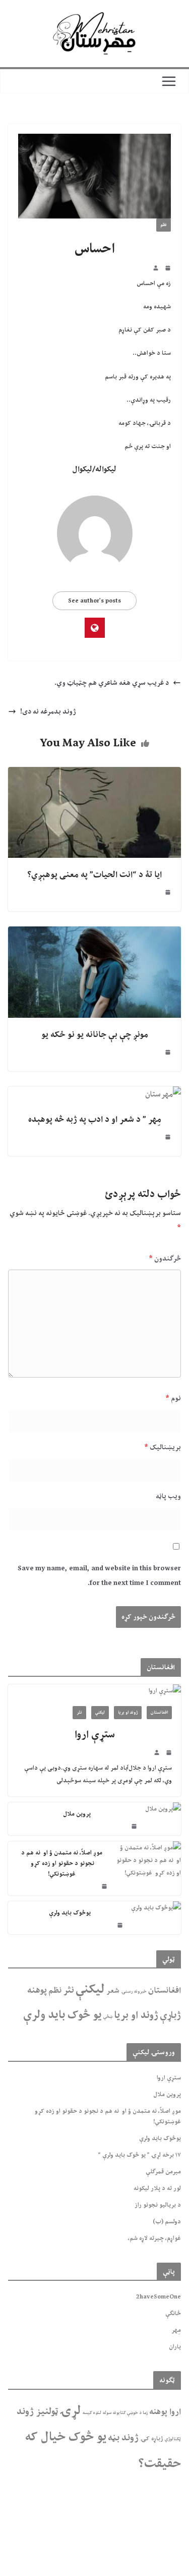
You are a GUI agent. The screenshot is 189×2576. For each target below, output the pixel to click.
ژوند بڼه (123, 2437)
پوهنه (37, 1990)
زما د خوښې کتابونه (130, 2413)
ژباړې (170, 2015)
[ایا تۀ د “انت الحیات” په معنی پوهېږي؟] (94, 775)
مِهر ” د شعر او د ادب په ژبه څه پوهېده (95, 1119)
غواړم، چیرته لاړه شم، (154, 2238)
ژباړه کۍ (152, 2438)
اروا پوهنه (165, 2411)
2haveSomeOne (159, 2296)
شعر (113, 1990)
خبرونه (140, 1991)
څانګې (173, 2313)
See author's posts (94, 600)
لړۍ (70, 2410)
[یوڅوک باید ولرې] (156, 1918)
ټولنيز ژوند (37, 2411)
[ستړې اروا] (94, 1691)
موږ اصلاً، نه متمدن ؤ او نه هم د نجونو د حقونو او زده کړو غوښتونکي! (62, 1863)
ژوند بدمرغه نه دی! (48, 711)
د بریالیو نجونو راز (158, 2205)
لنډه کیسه (92, 2413)
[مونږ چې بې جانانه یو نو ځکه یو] (94, 934)
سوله (107, 2413)
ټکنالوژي (173, 2439)
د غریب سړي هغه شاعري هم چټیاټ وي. (112, 683)
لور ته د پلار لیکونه (157, 2188)
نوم (173, 1398)
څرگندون (165, 1258)
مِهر (176, 2330)
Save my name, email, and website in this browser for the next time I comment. (99, 1576)
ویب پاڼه (168, 1496)
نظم (164, 225)
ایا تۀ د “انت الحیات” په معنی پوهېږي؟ (94, 874)
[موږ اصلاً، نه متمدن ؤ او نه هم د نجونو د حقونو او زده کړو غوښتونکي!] (148, 1868)
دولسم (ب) (167, 2221)
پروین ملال (77, 1814)
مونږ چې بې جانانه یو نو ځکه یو (95, 1034)
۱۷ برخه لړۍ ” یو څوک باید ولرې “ (139, 2155)
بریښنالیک (163, 1447)
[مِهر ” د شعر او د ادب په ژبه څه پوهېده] (163, 1094)
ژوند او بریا (128, 1712)
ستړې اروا (95, 1734)
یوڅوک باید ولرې (70, 1913)
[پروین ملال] (163, 1819)
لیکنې (100, 1712)
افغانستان (159, 1712)
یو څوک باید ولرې (62, 2014)
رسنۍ (127, 1991)
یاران (175, 2346)
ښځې (108, 2017)
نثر (79, 1712)
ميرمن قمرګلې (163, 2171)
